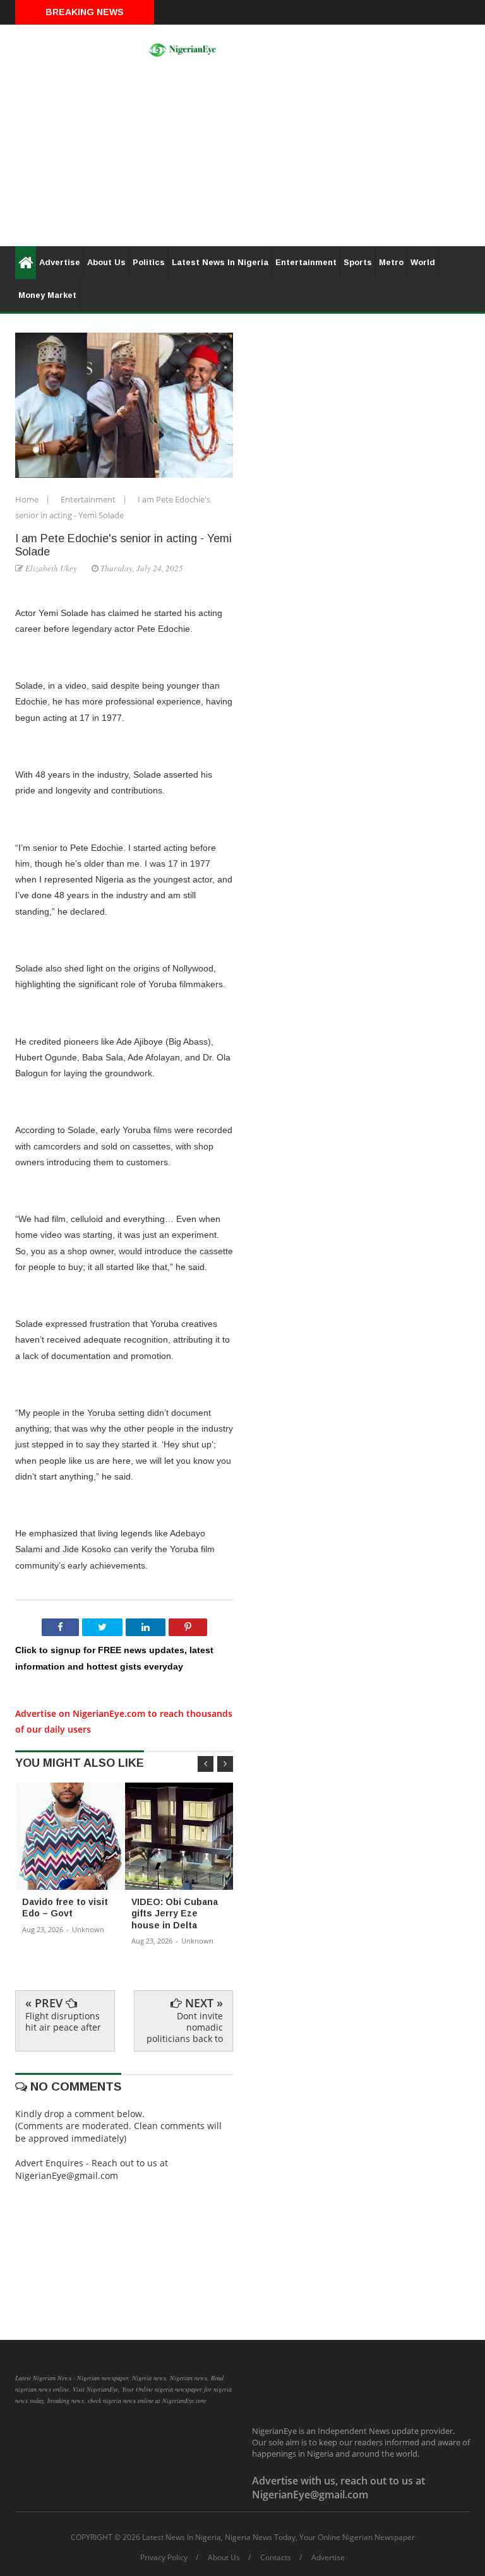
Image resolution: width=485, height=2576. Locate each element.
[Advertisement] (242, 158)
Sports (358, 262)
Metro (391, 262)
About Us (106, 262)
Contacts (276, 2558)
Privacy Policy (164, 2558)
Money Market (47, 295)
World (423, 262)
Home (28, 499)
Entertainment (306, 262)
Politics (149, 262)
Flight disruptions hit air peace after (63, 2021)
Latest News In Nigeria (220, 262)
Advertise (60, 262)
